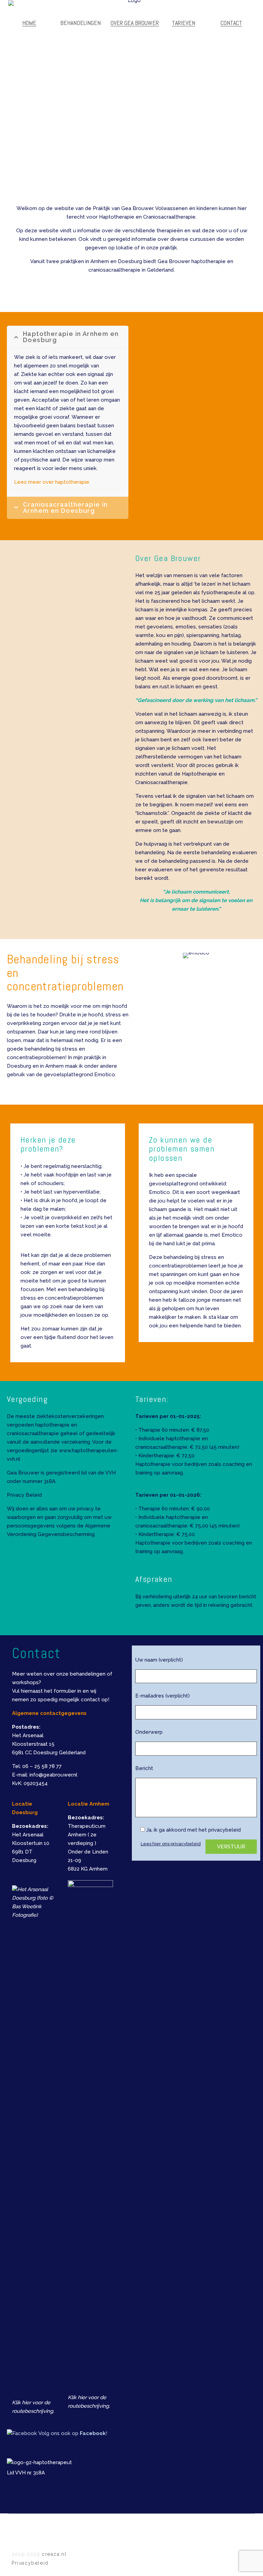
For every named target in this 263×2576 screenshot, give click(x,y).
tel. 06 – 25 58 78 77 (63, 591)
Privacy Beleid (24, 1495)
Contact (231, 23)
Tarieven (184, 23)
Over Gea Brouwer (135, 23)
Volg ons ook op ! (73, 2433)
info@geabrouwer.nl (53, 1775)
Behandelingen (80, 23)
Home (29, 23)
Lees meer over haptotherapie (52, 482)
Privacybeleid (30, 2563)
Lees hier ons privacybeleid (171, 1844)
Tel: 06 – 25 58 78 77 (37, 1766)
